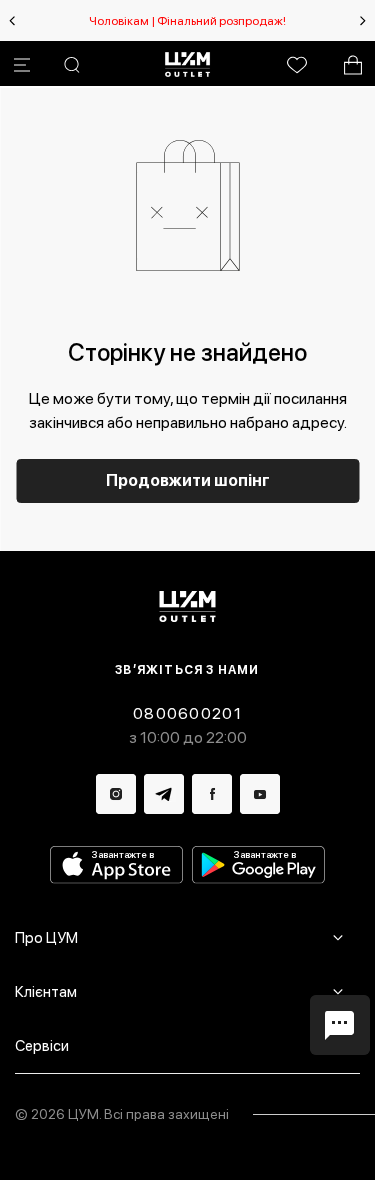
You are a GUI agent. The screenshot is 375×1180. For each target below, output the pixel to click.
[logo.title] (187, 606)
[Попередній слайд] (12, 21)
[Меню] (22, 65)
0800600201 (187, 713)
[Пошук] (72, 65)
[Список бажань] (297, 65)
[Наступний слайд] (363, 21)
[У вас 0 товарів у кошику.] (353, 65)
